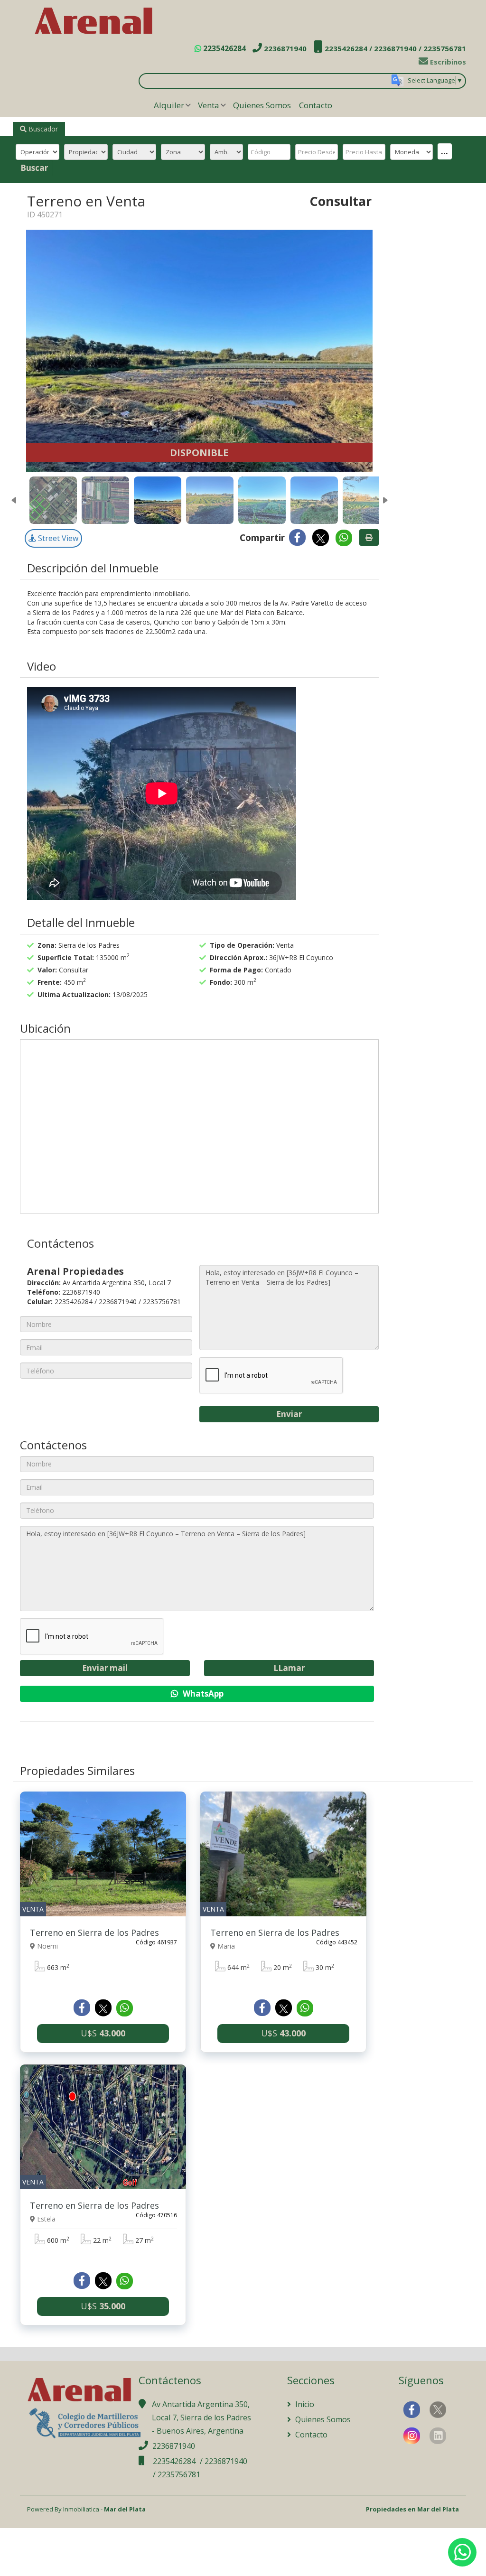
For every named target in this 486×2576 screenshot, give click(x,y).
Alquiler (169, 105)
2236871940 (284, 48)
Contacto (316, 105)
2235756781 (179, 2474)
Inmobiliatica (81, 2509)
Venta (209, 105)
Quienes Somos (262, 105)
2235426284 (224, 48)
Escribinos (447, 62)
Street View (57, 538)
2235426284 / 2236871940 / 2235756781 (394, 48)
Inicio (304, 2404)
